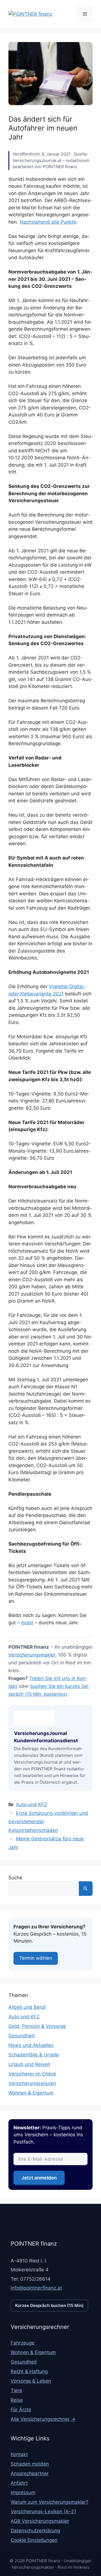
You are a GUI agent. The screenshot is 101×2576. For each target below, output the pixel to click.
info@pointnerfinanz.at (36, 2288)
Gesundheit (21, 2036)
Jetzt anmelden (39, 2178)
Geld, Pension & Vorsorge (37, 2026)
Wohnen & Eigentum (31, 2093)
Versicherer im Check (32, 2074)
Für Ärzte (21, 2410)
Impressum (23, 2492)
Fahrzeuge (23, 2343)
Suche (15, 1878)
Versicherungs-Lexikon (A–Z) (43, 2512)
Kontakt (19, 2454)
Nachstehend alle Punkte (48, 222)
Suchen (86, 1889)
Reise (17, 2400)
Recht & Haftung (29, 2371)
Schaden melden (30, 2464)
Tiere (16, 2390)
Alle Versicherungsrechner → (43, 2419)
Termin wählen (36, 1958)
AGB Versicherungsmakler (40, 2521)
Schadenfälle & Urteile (34, 2055)
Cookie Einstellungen (34, 2540)
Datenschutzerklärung (35, 2531)
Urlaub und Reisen (29, 2064)
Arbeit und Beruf (27, 2007)
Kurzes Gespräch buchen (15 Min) (49, 2305)
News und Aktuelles (31, 2045)
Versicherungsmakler (32, 1655)
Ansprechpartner (30, 2473)
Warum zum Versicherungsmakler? (50, 2502)
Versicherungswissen (32, 2083)
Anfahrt (19, 2483)
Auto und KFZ (32, 1804)
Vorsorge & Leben (31, 2381)
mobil (27, 1623)
